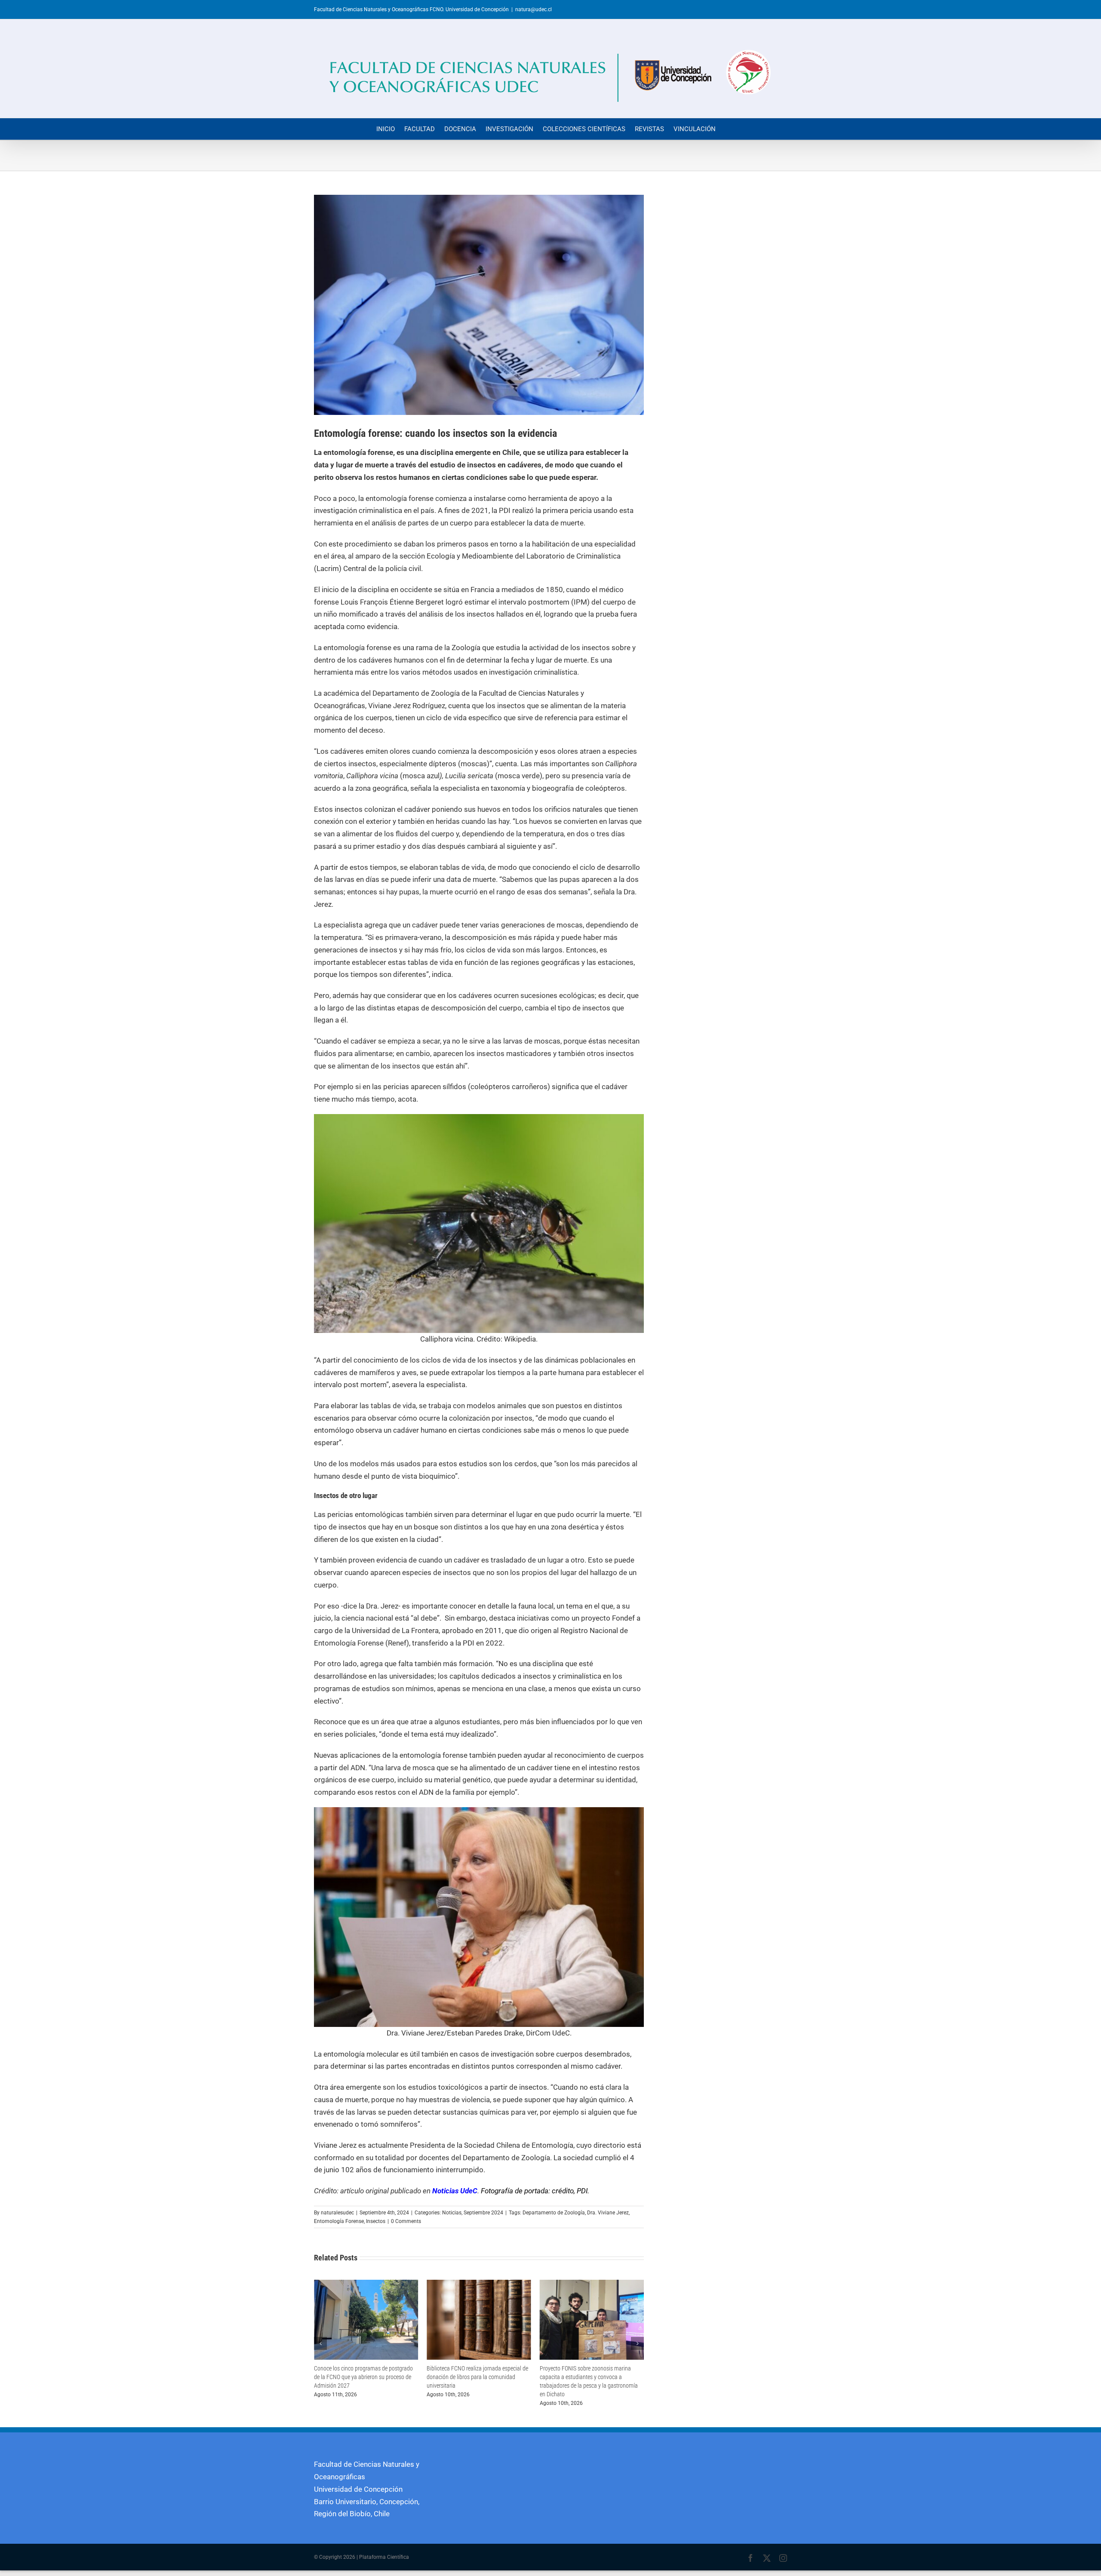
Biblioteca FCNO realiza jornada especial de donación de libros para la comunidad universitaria (365, 2377)
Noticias (452, 2213)
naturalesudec (337, 2213)
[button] (320, 2343)
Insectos (376, 2221)
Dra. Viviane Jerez (608, 2213)
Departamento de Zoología (554, 2213)
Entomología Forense (339, 2221)
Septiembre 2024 (483, 2213)
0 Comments (406, 2221)
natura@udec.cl (534, 9)
